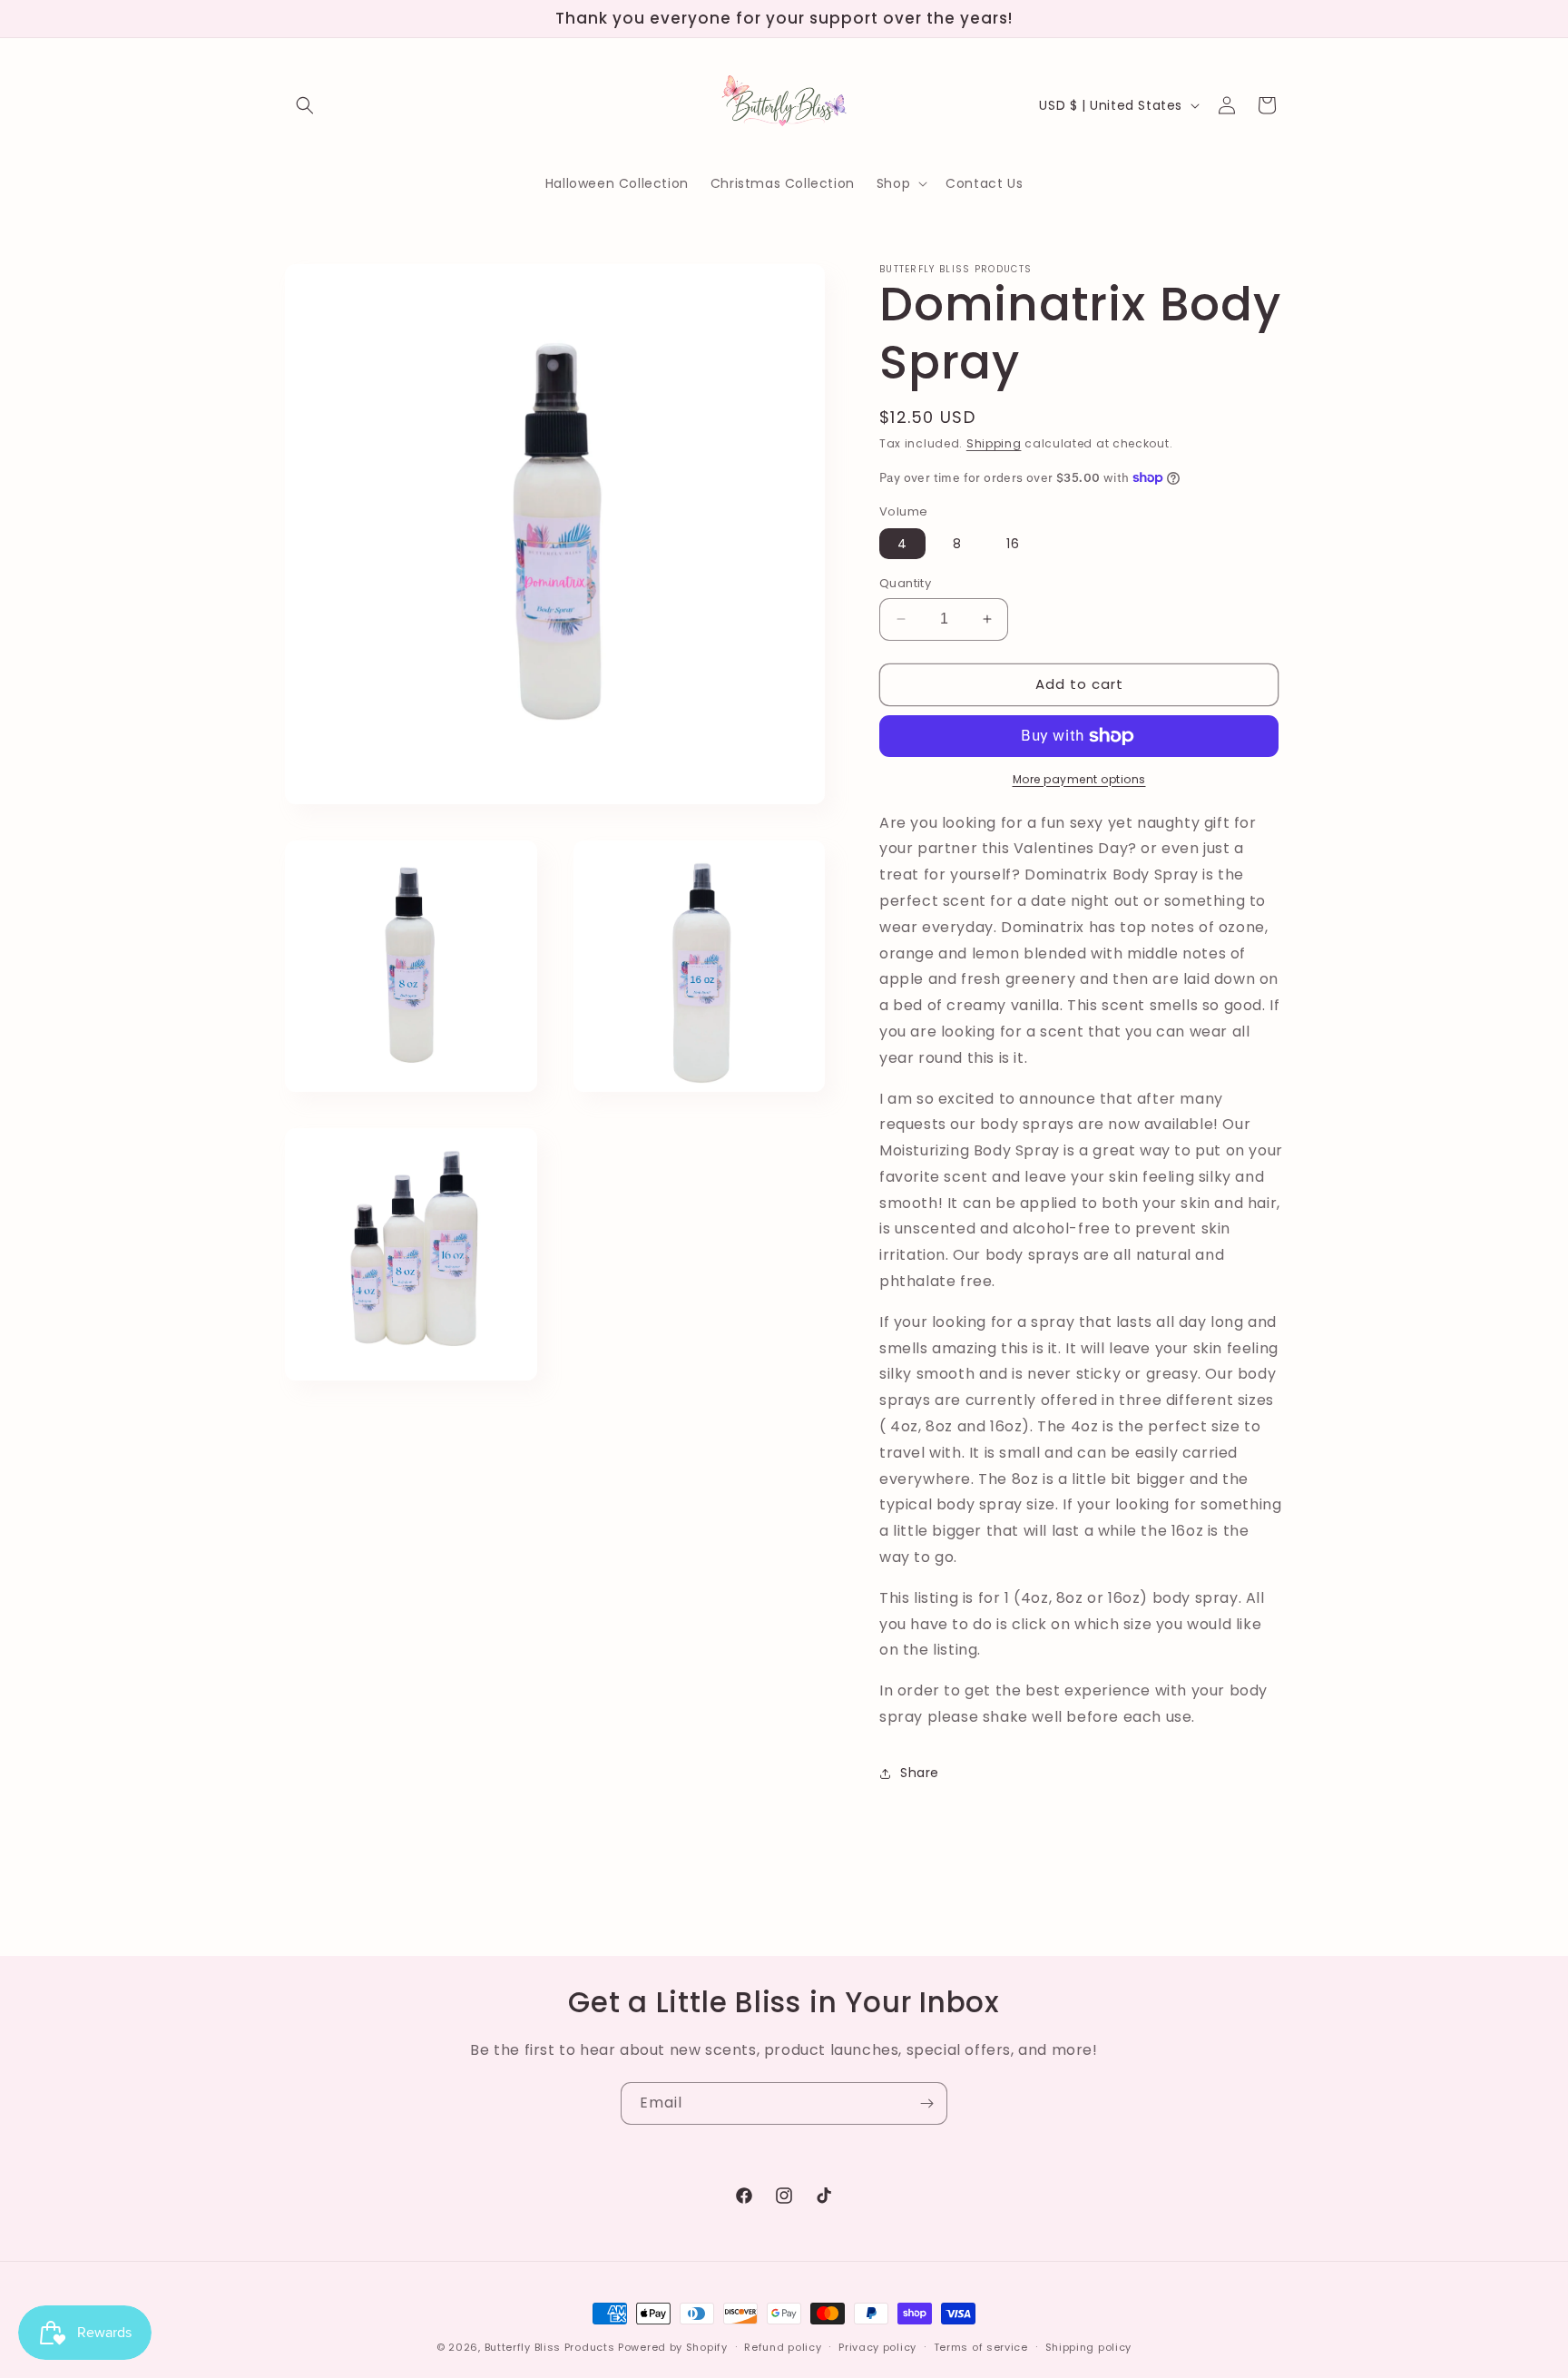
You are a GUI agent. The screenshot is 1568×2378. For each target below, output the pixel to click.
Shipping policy (1089, 2347)
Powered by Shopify (673, 2347)
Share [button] (920, 1773)
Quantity (905, 583)
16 (1013, 544)
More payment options (1079, 779)
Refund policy (783, 2347)
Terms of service (981, 2347)
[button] (305, 105)
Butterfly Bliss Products (550, 2347)
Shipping (994, 443)
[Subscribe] (926, 2103)
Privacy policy (877, 2347)
